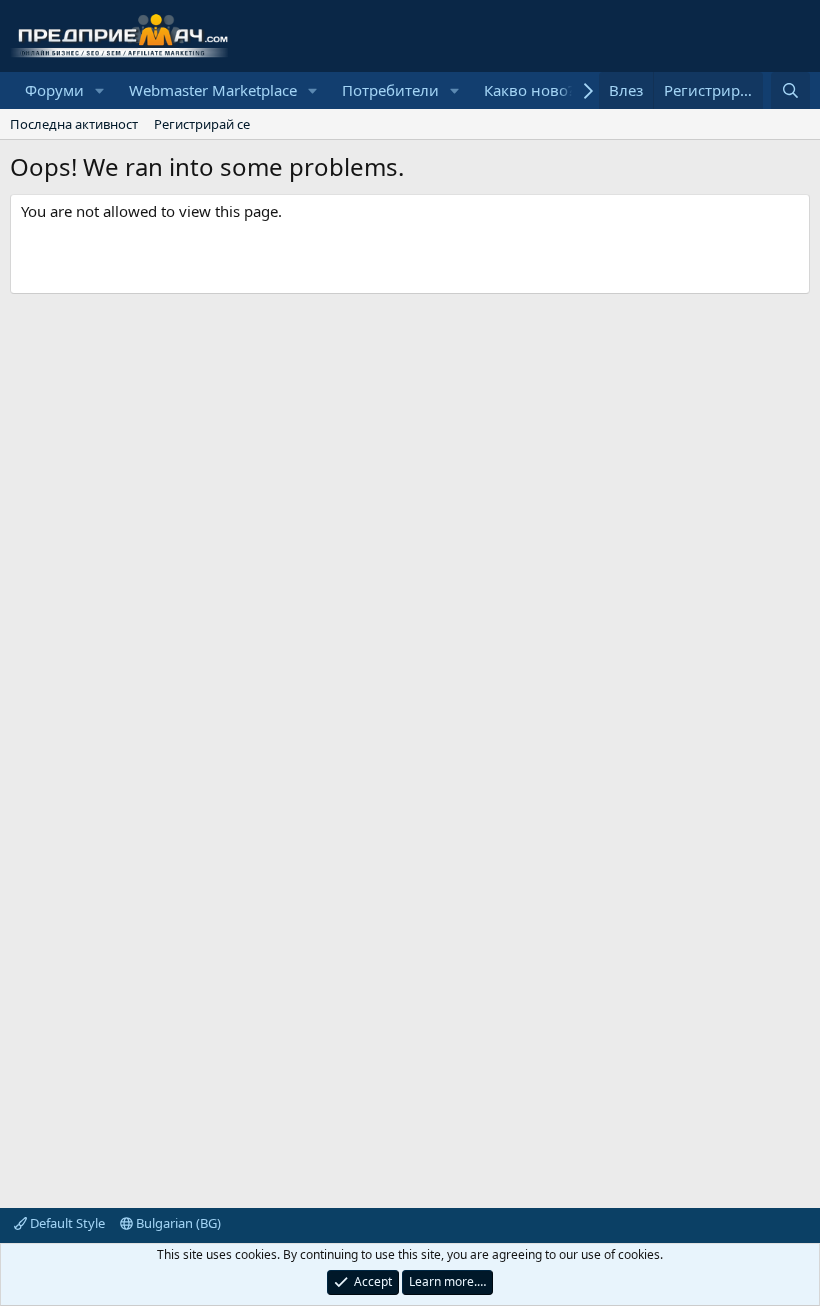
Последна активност (74, 124)
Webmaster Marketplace (213, 90)
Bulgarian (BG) (177, 1223)
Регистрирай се (202, 124)
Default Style (66, 1223)
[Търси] (790, 90)
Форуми (54, 90)
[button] (100, 90)
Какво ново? (529, 90)
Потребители (390, 90)
